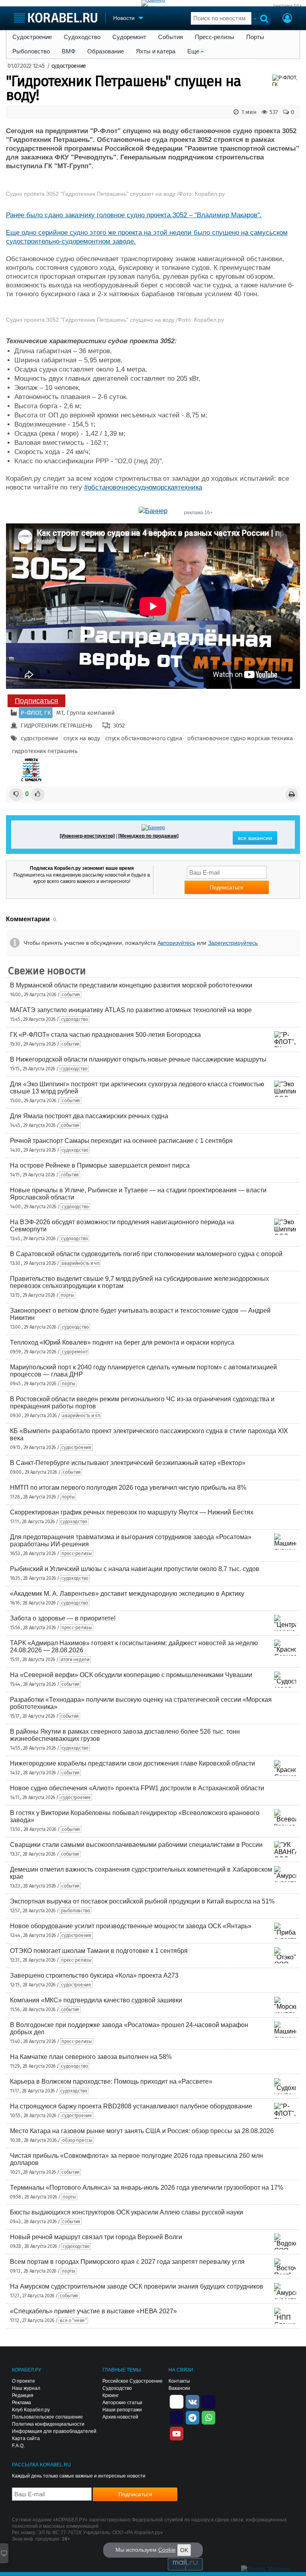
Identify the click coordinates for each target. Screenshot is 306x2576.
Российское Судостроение (132, 2381)
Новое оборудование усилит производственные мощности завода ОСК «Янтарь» (131, 1926)
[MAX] (177, 2417)
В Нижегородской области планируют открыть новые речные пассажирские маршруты (138, 1059)
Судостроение (32, 37)
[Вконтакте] (192, 2401)
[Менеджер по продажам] (148, 836)
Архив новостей (120, 2417)
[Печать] (292, 794)
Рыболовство (31, 51)
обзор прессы (77, 2140)
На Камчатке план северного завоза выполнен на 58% (91, 2057)
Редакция (23, 2395)
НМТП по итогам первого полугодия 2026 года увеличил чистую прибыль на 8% (128, 1488)
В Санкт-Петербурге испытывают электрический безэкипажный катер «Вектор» (128, 1463)
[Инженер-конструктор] (87, 836)
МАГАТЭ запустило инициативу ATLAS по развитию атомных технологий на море (131, 1010)
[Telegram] (192, 2417)
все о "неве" (73, 2320)
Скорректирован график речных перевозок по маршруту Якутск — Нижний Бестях (132, 1512)
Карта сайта (26, 2438)
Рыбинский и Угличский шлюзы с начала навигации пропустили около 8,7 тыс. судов (135, 1569)
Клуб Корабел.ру (31, 2410)
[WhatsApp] (208, 2417)
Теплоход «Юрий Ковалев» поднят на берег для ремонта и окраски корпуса (122, 1342)
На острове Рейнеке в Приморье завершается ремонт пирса (100, 1165)
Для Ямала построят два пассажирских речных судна (89, 1116)
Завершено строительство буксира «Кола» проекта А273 (94, 1975)
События (171, 37)
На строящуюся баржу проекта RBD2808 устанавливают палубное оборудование (131, 2106)
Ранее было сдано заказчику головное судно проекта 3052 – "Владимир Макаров (132, 215)
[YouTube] (177, 2433)
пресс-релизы (76, 1553)
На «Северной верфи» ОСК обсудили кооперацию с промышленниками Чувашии (131, 1675)
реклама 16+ (288, 6)
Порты (255, 37)
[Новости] (31, 770)
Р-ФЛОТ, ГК (36, 713)
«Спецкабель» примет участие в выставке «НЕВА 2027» (93, 2311)
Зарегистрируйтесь (233, 943)
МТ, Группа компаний (85, 713)
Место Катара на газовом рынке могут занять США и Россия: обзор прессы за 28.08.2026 (142, 2131)
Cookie (167, 2550)
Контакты (179, 2381)
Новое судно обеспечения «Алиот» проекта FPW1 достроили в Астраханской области (137, 1788)
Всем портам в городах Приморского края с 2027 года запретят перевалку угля (127, 2262)
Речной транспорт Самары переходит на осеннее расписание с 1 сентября (121, 1141)
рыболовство (76, 1911)
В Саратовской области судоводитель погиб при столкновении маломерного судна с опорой (146, 1254)
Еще (193, 51)
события (71, 995)
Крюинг (111, 2395)
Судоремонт (129, 37)
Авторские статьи (122, 2403)
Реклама (22, 2403)
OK (184, 2550)
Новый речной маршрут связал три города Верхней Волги (96, 2237)
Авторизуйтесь (176, 943)
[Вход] (287, 19)
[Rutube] (208, 2401)
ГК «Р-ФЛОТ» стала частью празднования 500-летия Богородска (105, 1035)
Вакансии (179, 2388)
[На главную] (56, 18)
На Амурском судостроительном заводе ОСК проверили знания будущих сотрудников (137, 2286)
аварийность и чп (80, 1263)
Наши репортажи (122, 2410)
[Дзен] (177, 2401)
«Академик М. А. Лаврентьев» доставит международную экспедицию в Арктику (127, 1594)
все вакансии (255, 838)
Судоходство (82, 37)
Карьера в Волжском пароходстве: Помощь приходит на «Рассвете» (111, 2081)
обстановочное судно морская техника (240, 738)
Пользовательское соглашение (47, 2417)
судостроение (69, 66)
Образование (106, 51)
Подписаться (36, 701)
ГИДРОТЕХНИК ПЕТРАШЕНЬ (57, 726)
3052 (119, 726)
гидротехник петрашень (45, 751)
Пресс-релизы (215, 37)
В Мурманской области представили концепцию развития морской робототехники (131, 985)
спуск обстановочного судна (143, 738)
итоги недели (75, 1660)
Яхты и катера (156, 51)
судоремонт (75, 1352)
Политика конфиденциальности (48, 2424)
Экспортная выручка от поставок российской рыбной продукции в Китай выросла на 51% (142, 1901)
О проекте (24, 2381)
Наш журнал (26, 2388)
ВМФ (69, 51)
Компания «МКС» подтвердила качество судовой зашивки (96, 2000)
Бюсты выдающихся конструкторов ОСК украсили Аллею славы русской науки (127, 2212)
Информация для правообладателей (54, 2431)
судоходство (75, 1019)
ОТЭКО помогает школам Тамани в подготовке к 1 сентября (99, 1951)
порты (67, 1295)
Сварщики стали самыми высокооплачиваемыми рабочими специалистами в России (136, 1845)
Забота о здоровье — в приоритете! (63, 1618)
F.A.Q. (18, 2446)
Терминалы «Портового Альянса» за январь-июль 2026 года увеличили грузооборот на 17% (147, 2188)
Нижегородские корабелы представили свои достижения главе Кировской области (132, 1763)
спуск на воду (81, 738)
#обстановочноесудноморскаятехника (143, 487)
